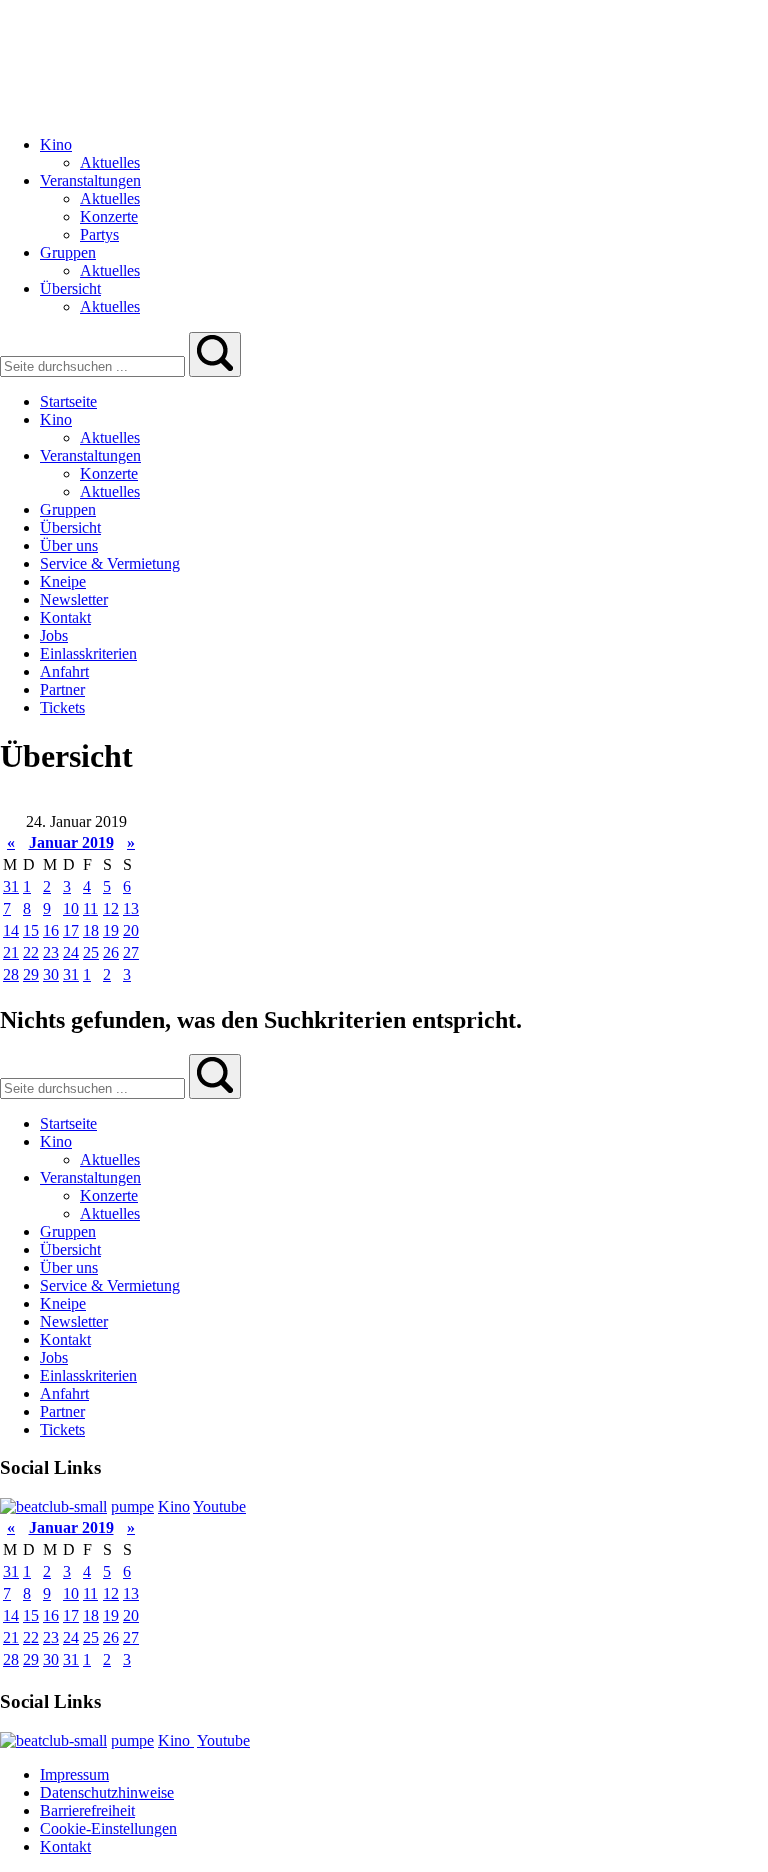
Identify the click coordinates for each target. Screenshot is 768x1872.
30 (51, 974)
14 (11, 930)
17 (71, 930)
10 (71, 908)
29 (31, 974)
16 (51, 930)
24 (71, 952)
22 (31, 952)
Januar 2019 (71, 842)
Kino (174, 1506)
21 (11, 952)
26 (111, 952)
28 (11, 974)
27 (131, 952)
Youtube (219, 1506)
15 (31, 930)
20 (131, 930)
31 (11, 886)
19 (111, 930)
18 (91, 930)
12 (111, 908)
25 (91, 952)
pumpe (132, 1506)
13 (131, 908)
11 (90, 908)
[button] (215, 354)
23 (51, 952)
